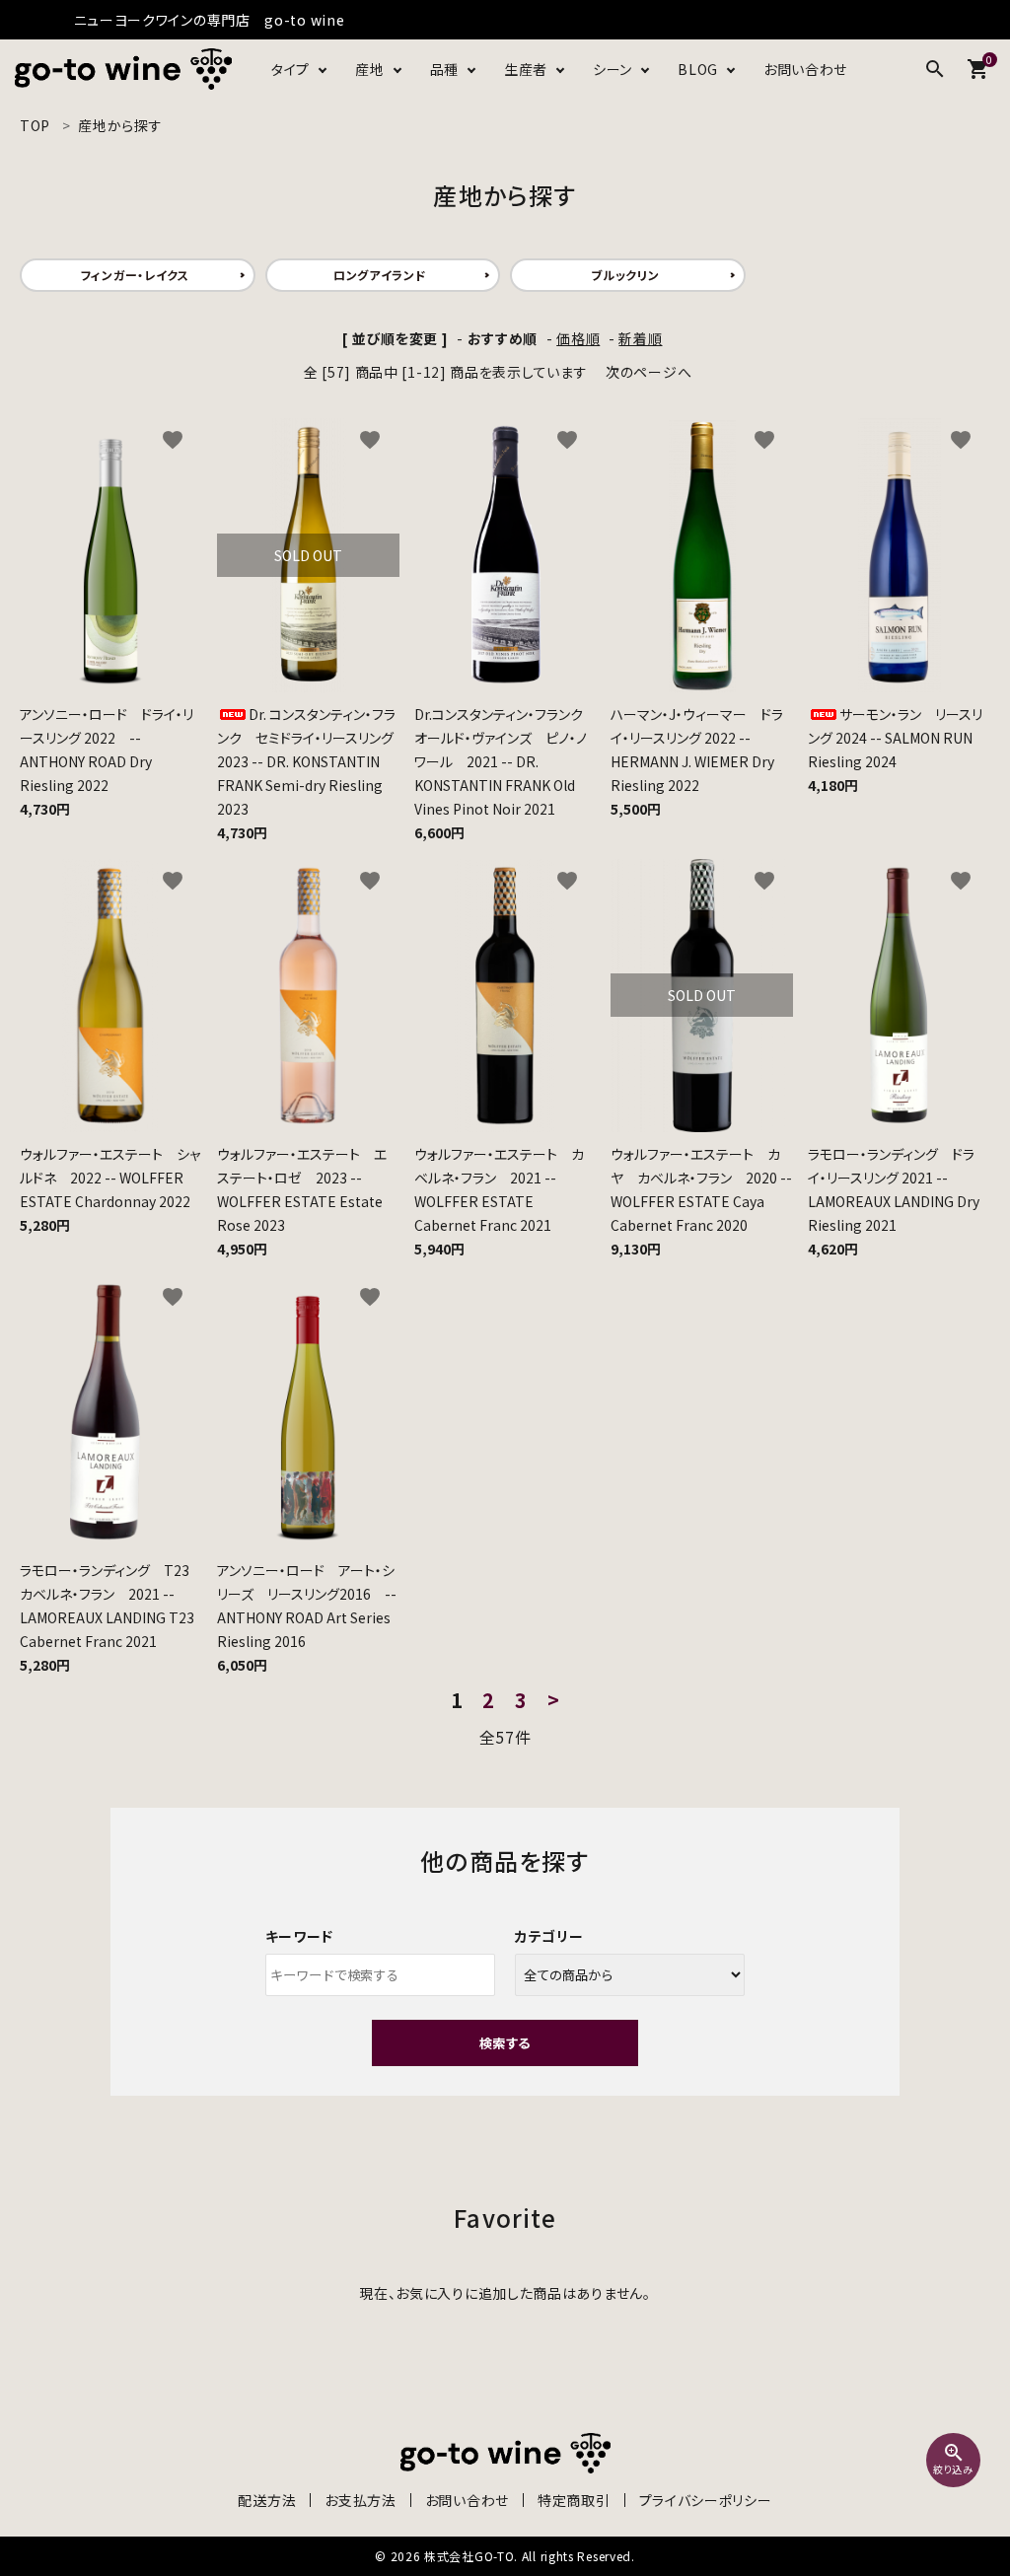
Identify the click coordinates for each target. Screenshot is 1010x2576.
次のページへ (649, 372)
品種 (444, 69)
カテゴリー (549, 1936)
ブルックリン (625, 275)
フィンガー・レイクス (135, 275)
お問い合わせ (805, 69)
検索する (505, 2043)
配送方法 (267, 2500)
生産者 (526, 69)
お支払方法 (361, 2500)
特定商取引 (574, 2500)
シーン (613, 69)
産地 (369, 69)
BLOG (698, 69)
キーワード (300, 1936)
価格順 (578, 338)
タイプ (290, 69)
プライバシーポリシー (706, 2500)
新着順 (640, 338)
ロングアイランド (380, 275)
